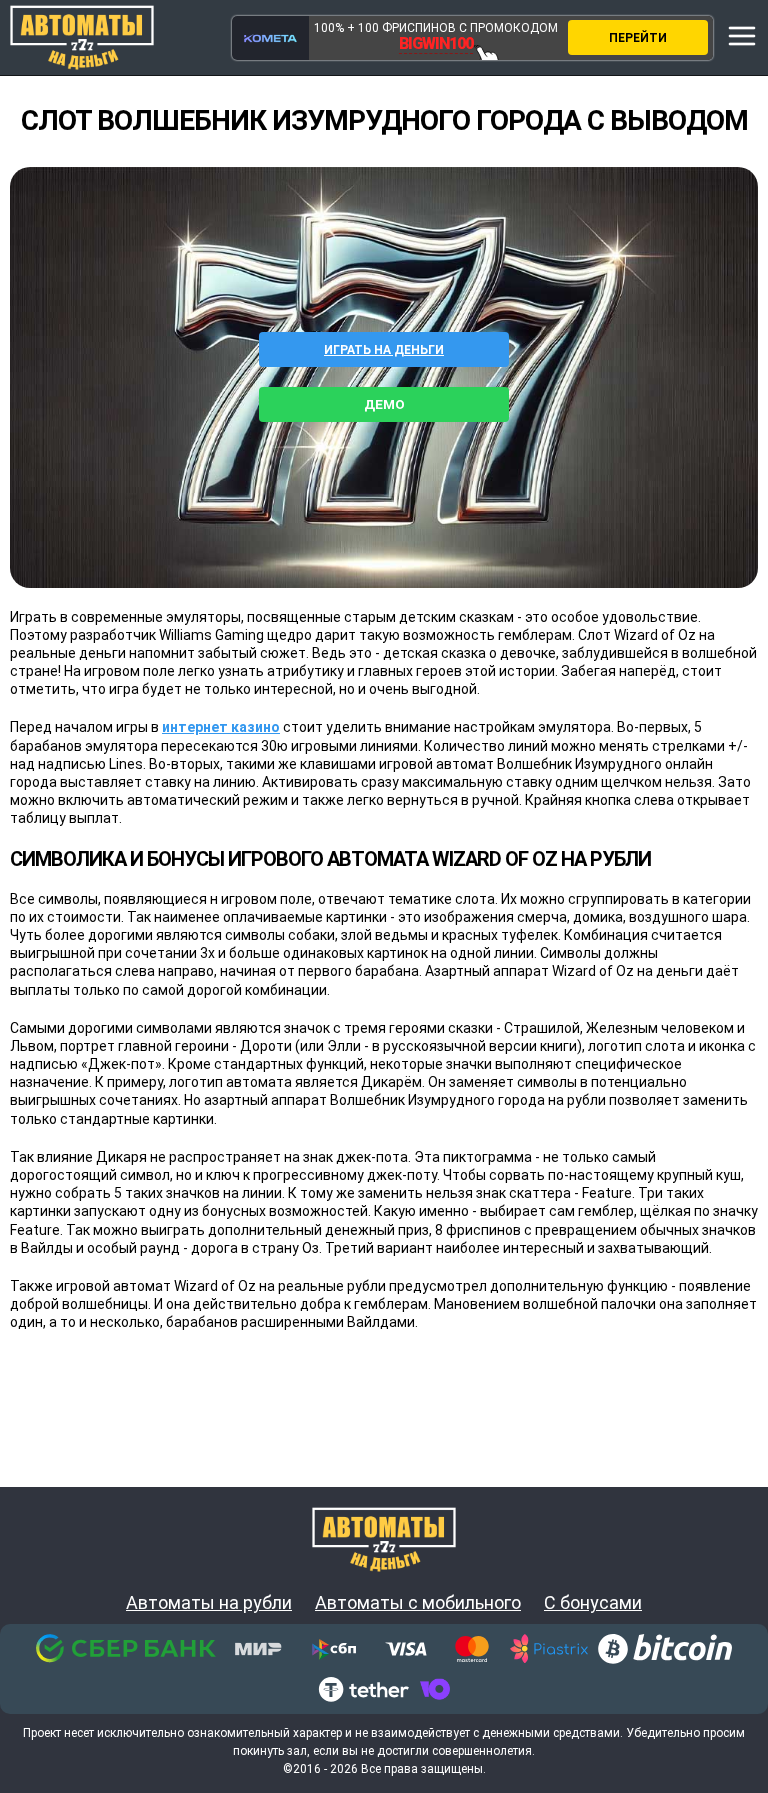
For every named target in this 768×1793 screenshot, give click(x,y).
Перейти (638, 38)
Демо (384, 404)
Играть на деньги (384, 350)
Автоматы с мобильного (418, 1603)
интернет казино (221, 727)
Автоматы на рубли (209, 1603)
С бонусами (593, 1603)
